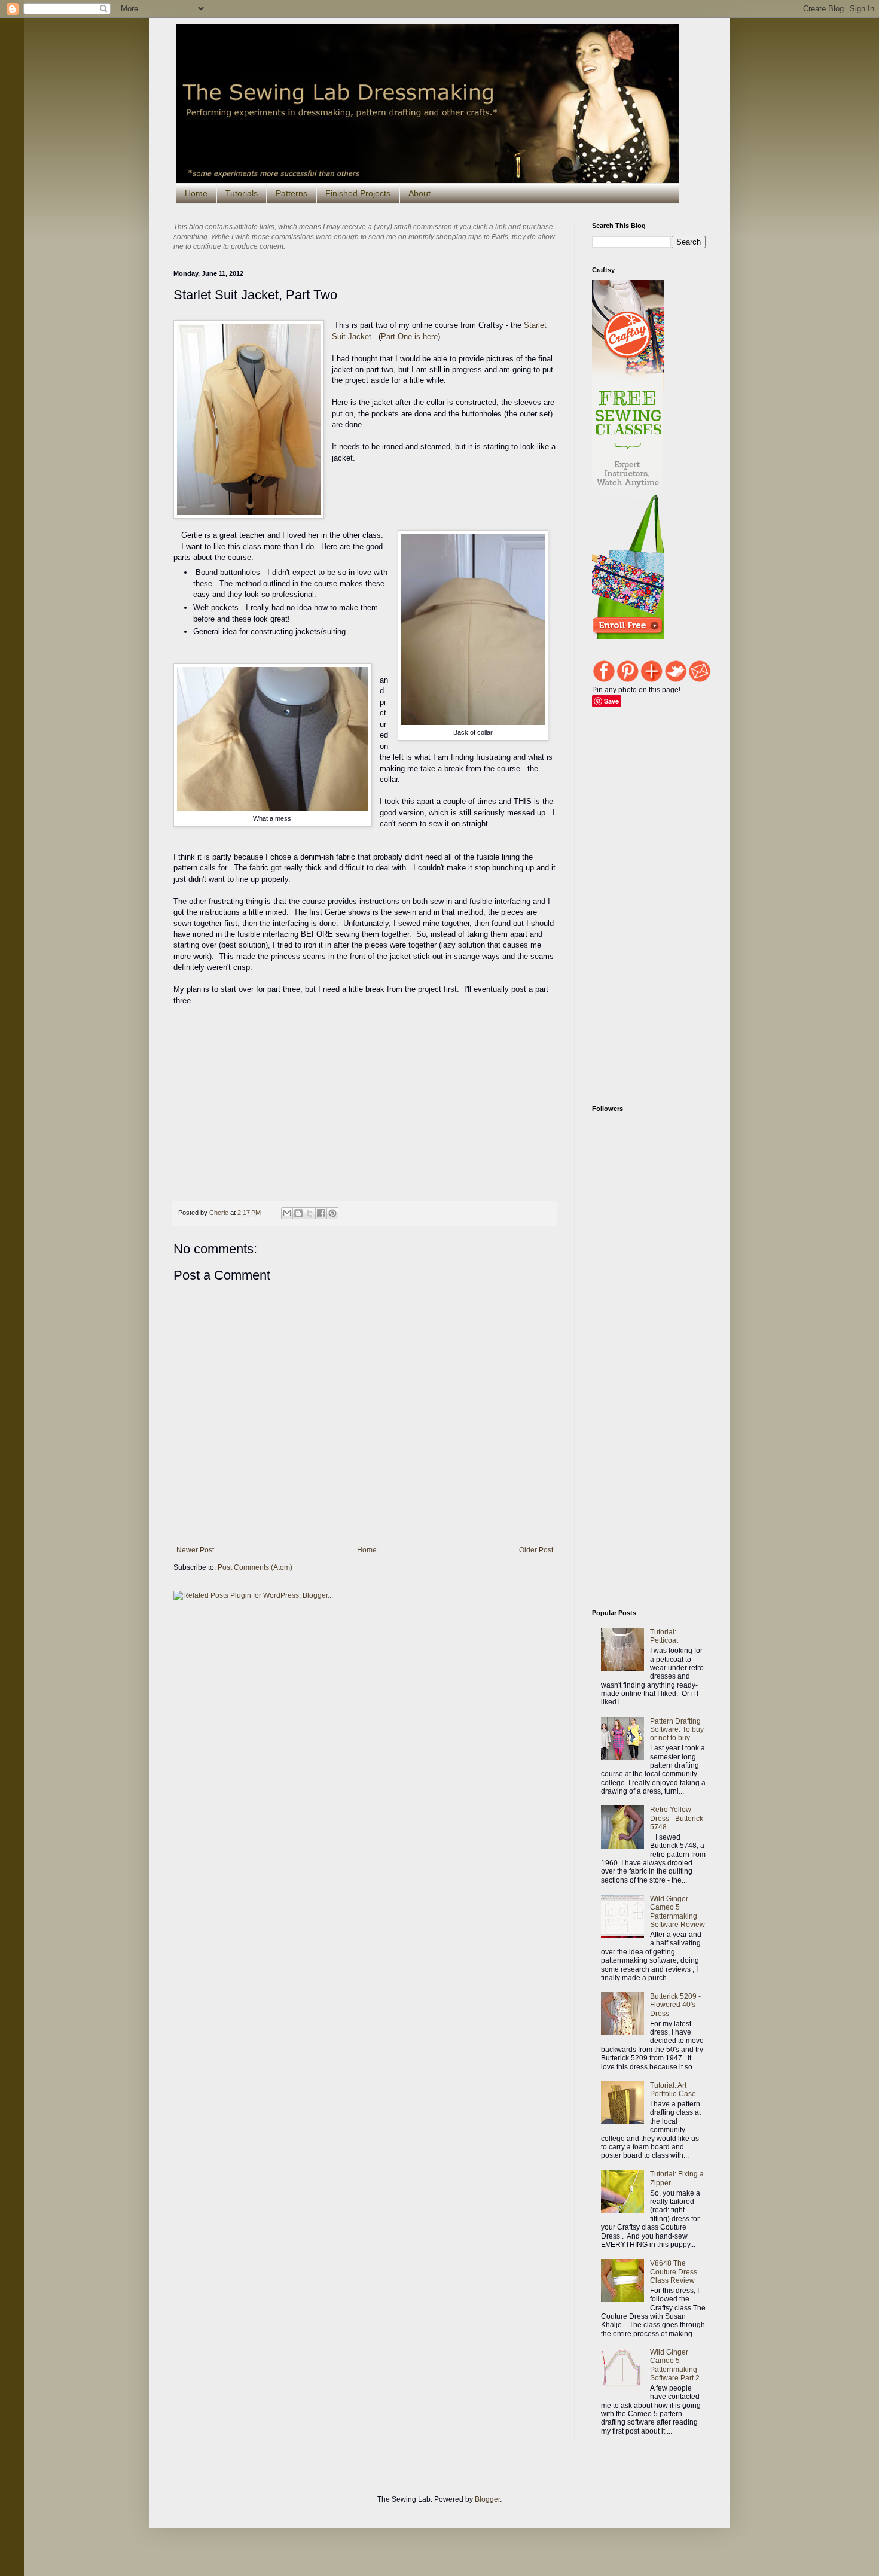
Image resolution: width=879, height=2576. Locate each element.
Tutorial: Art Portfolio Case (673, 2090)
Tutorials (242, 193)
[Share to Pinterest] (332, 1213)
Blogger (487, 2499)
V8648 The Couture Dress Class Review (674, 2272)
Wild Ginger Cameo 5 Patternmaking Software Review (677, 1912)
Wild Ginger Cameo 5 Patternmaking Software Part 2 (675, 2365)
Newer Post (195, 1550)
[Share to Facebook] (321, 1213)
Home (196, 193)
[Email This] (287, 1213)
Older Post (536, 1550)
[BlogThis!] (298, 1213)
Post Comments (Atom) (255, 1567)
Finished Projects (358, 193)
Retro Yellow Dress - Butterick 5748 (677, 1818)
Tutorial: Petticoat (664, 1636)
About (419, 193)
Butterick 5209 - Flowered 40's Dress (675, 2005)
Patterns (292, 193)
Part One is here (409, 337)
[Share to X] (310, 1213)
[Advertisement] (391, 1646)
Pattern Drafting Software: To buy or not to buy (677, 1730)
